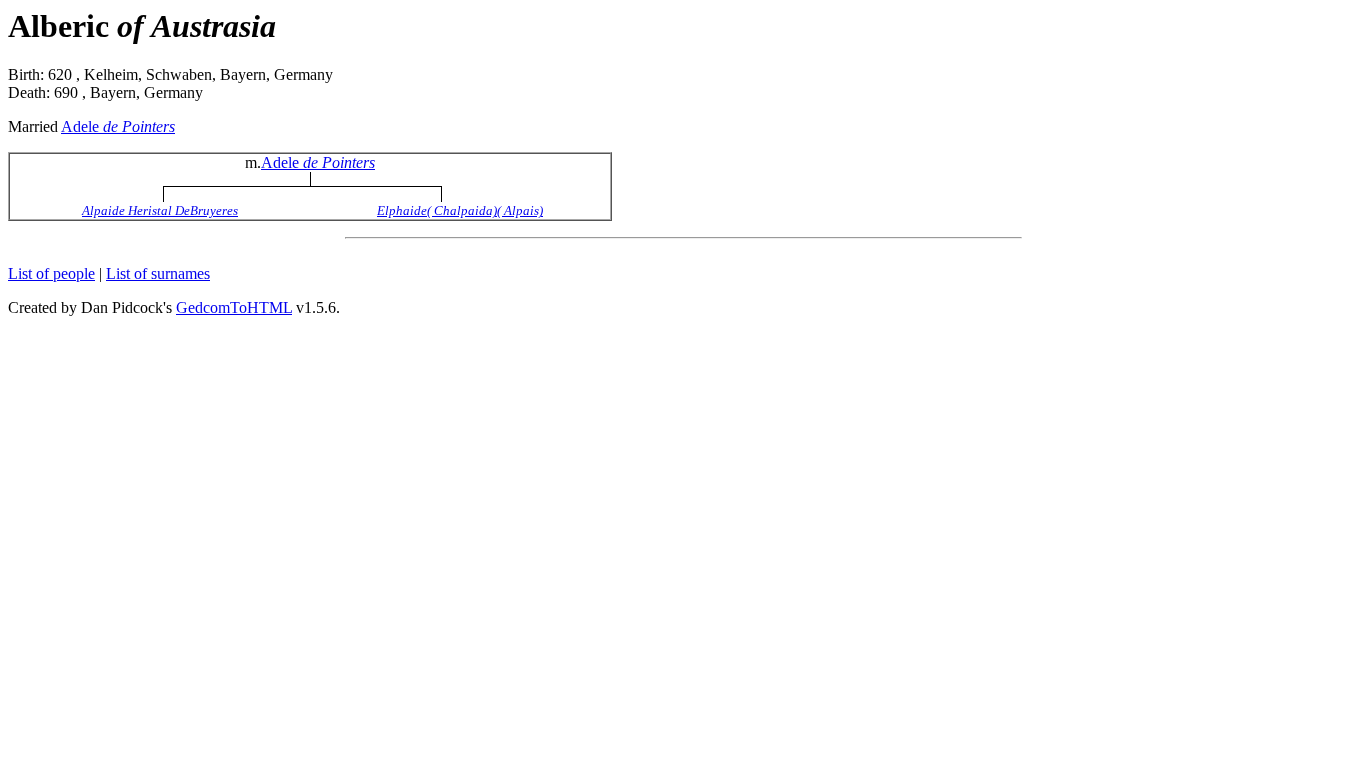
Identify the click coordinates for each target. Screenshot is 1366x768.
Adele (118, 126)
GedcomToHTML (234, 307)
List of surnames (158, 273)
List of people (51, 273)
